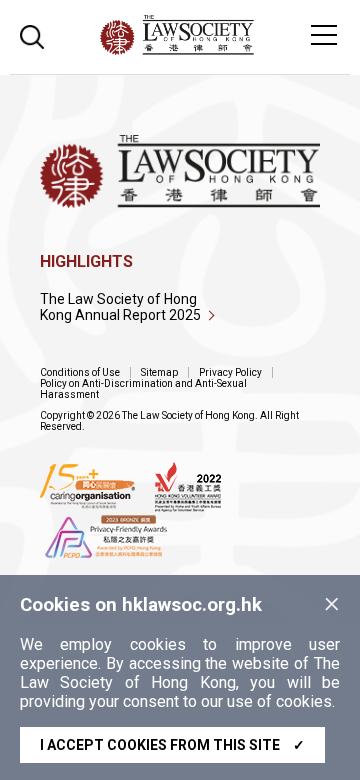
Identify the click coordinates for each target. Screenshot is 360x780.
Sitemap (159, 372)
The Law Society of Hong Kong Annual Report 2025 (120, 307)
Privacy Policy (230, 372)
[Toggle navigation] (324, 35)
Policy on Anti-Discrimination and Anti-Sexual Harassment (143, 389)
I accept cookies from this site (172, 745)
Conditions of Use (80, 372)
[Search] (32, 34)
